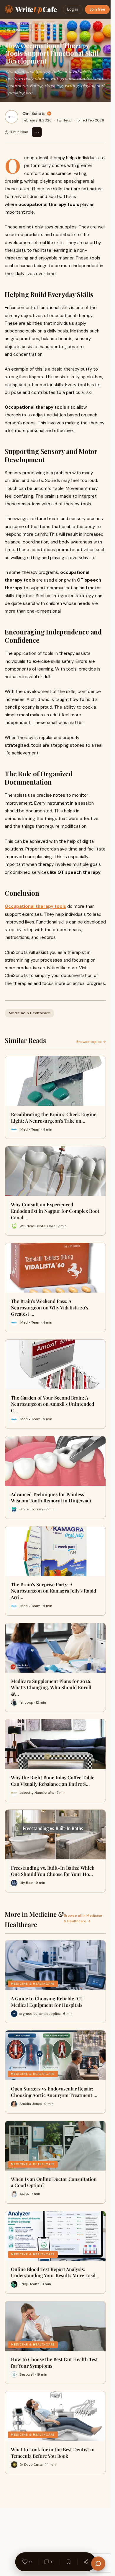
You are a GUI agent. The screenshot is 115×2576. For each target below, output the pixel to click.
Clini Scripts (34, 113)
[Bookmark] (68, 2562)
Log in (73, 9)
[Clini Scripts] (11, 117)
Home (8, 24)
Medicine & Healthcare (36, 24)
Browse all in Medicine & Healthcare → (83, 1918)
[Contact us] (98, 2564)
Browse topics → (91, 1042)
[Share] (86, 2562)
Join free (97, 9)
